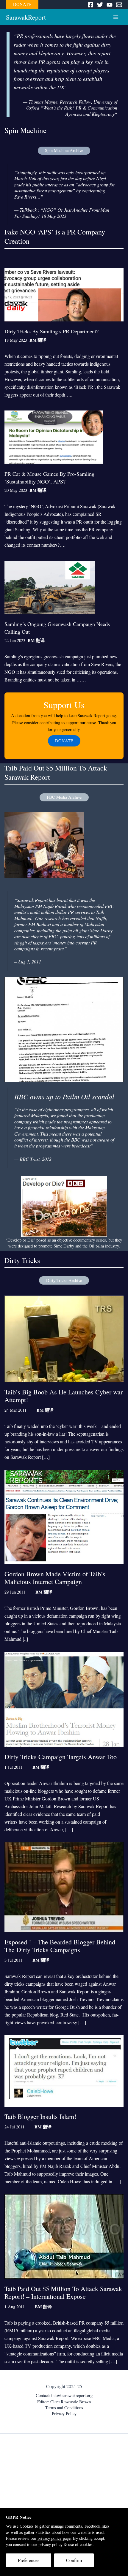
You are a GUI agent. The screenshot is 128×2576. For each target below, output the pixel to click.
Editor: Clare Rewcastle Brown (64, 2402)
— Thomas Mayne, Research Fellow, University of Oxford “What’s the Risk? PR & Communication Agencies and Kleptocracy (70, 108)
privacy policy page (54, 2538)
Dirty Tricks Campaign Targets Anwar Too (61, 1757)
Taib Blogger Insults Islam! (40, 2116)
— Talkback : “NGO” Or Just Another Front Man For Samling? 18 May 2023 (62, 213)
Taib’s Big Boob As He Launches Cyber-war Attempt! (64, 1396)
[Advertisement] (64, 2503)
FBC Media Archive (64, 797)
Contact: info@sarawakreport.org (64, 2395)
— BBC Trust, (33, 1159)
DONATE (22, 4)
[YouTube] (110, 5)
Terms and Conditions (64, 2408)
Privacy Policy (64, 2413)
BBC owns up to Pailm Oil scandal (64, 1096)
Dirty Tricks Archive (64, 1280)
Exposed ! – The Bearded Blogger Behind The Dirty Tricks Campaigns (60, 1946)
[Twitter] (100, 5)
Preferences (29, 2560)
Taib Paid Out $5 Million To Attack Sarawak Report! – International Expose (63, 2292)
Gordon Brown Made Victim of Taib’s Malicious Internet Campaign (55, 1578)
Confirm (74, 2560)
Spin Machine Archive (64, 150)
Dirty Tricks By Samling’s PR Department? (51, 331)
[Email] (119, 5)
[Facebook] (90, 5)
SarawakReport (26, 17)
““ (64, 1128)
